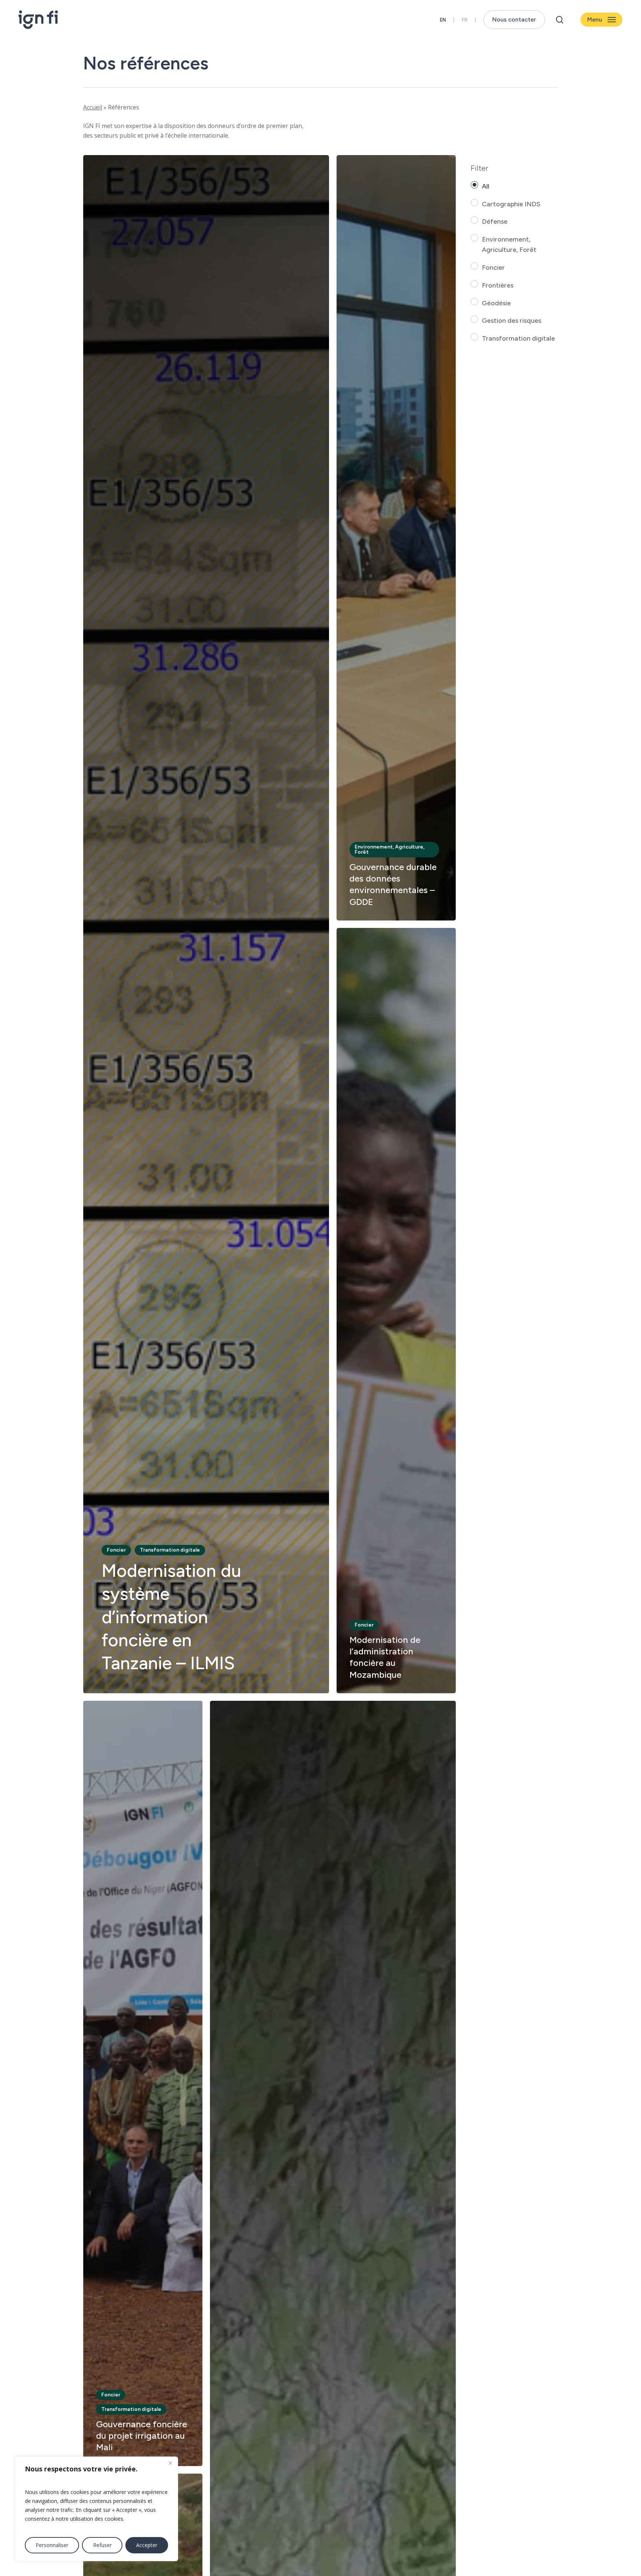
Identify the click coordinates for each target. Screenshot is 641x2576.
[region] (96, 2509)
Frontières (498, 285)
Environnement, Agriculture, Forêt (509, 245)
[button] (601, 20)
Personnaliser (52, 2545)
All (486, 186)
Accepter (147, 2545)
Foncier (493, 268)
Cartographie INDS (511, 204)
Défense (495, 221)
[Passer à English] (443, 20)
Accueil (93, 107)
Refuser (102, 2545)
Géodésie (496, 303)
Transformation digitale (518, 338)
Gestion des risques (512, 321)
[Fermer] (170, 2463)
